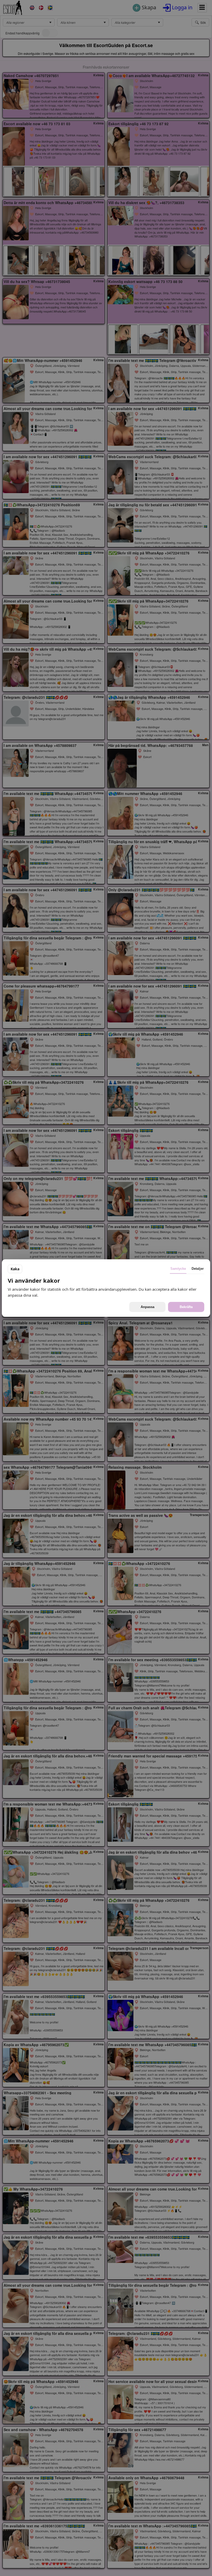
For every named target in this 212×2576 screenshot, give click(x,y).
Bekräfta (186, 1307)
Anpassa (147, 1307)
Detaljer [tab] (198, 1269)
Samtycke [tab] (178, 1269)
